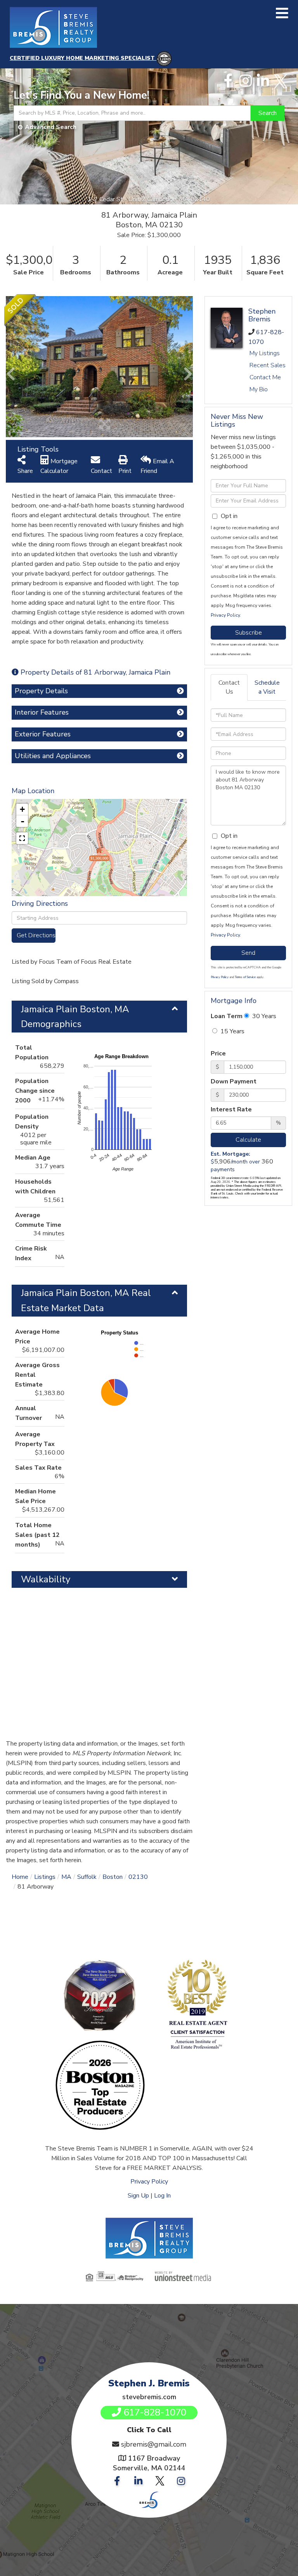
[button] (268, 113)
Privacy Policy (225, 615)
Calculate (248, 1140)
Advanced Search (51, 127)
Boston (113, 1877)
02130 (138, 1877)
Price (218, 1053)
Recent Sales (268, 365)
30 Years (263, 1016)
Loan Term (227, 1016)
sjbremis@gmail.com (154, 2444)
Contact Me (265, 377)
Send (248, 953)
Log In (162, 2196)
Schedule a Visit (267, 687)
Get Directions (36, 935)
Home (20, 1877)
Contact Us (229, 687)
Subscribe (249, 633)
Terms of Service (245, 977)
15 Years (232, 1031)
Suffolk (87, 1877)
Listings (45, 1877)
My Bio (259, 389)
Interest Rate (231, 1109)
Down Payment (234, 1081)
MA (66, 1877)
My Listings (265, 353)
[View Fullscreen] (22, 838)
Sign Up (138, 2196)
